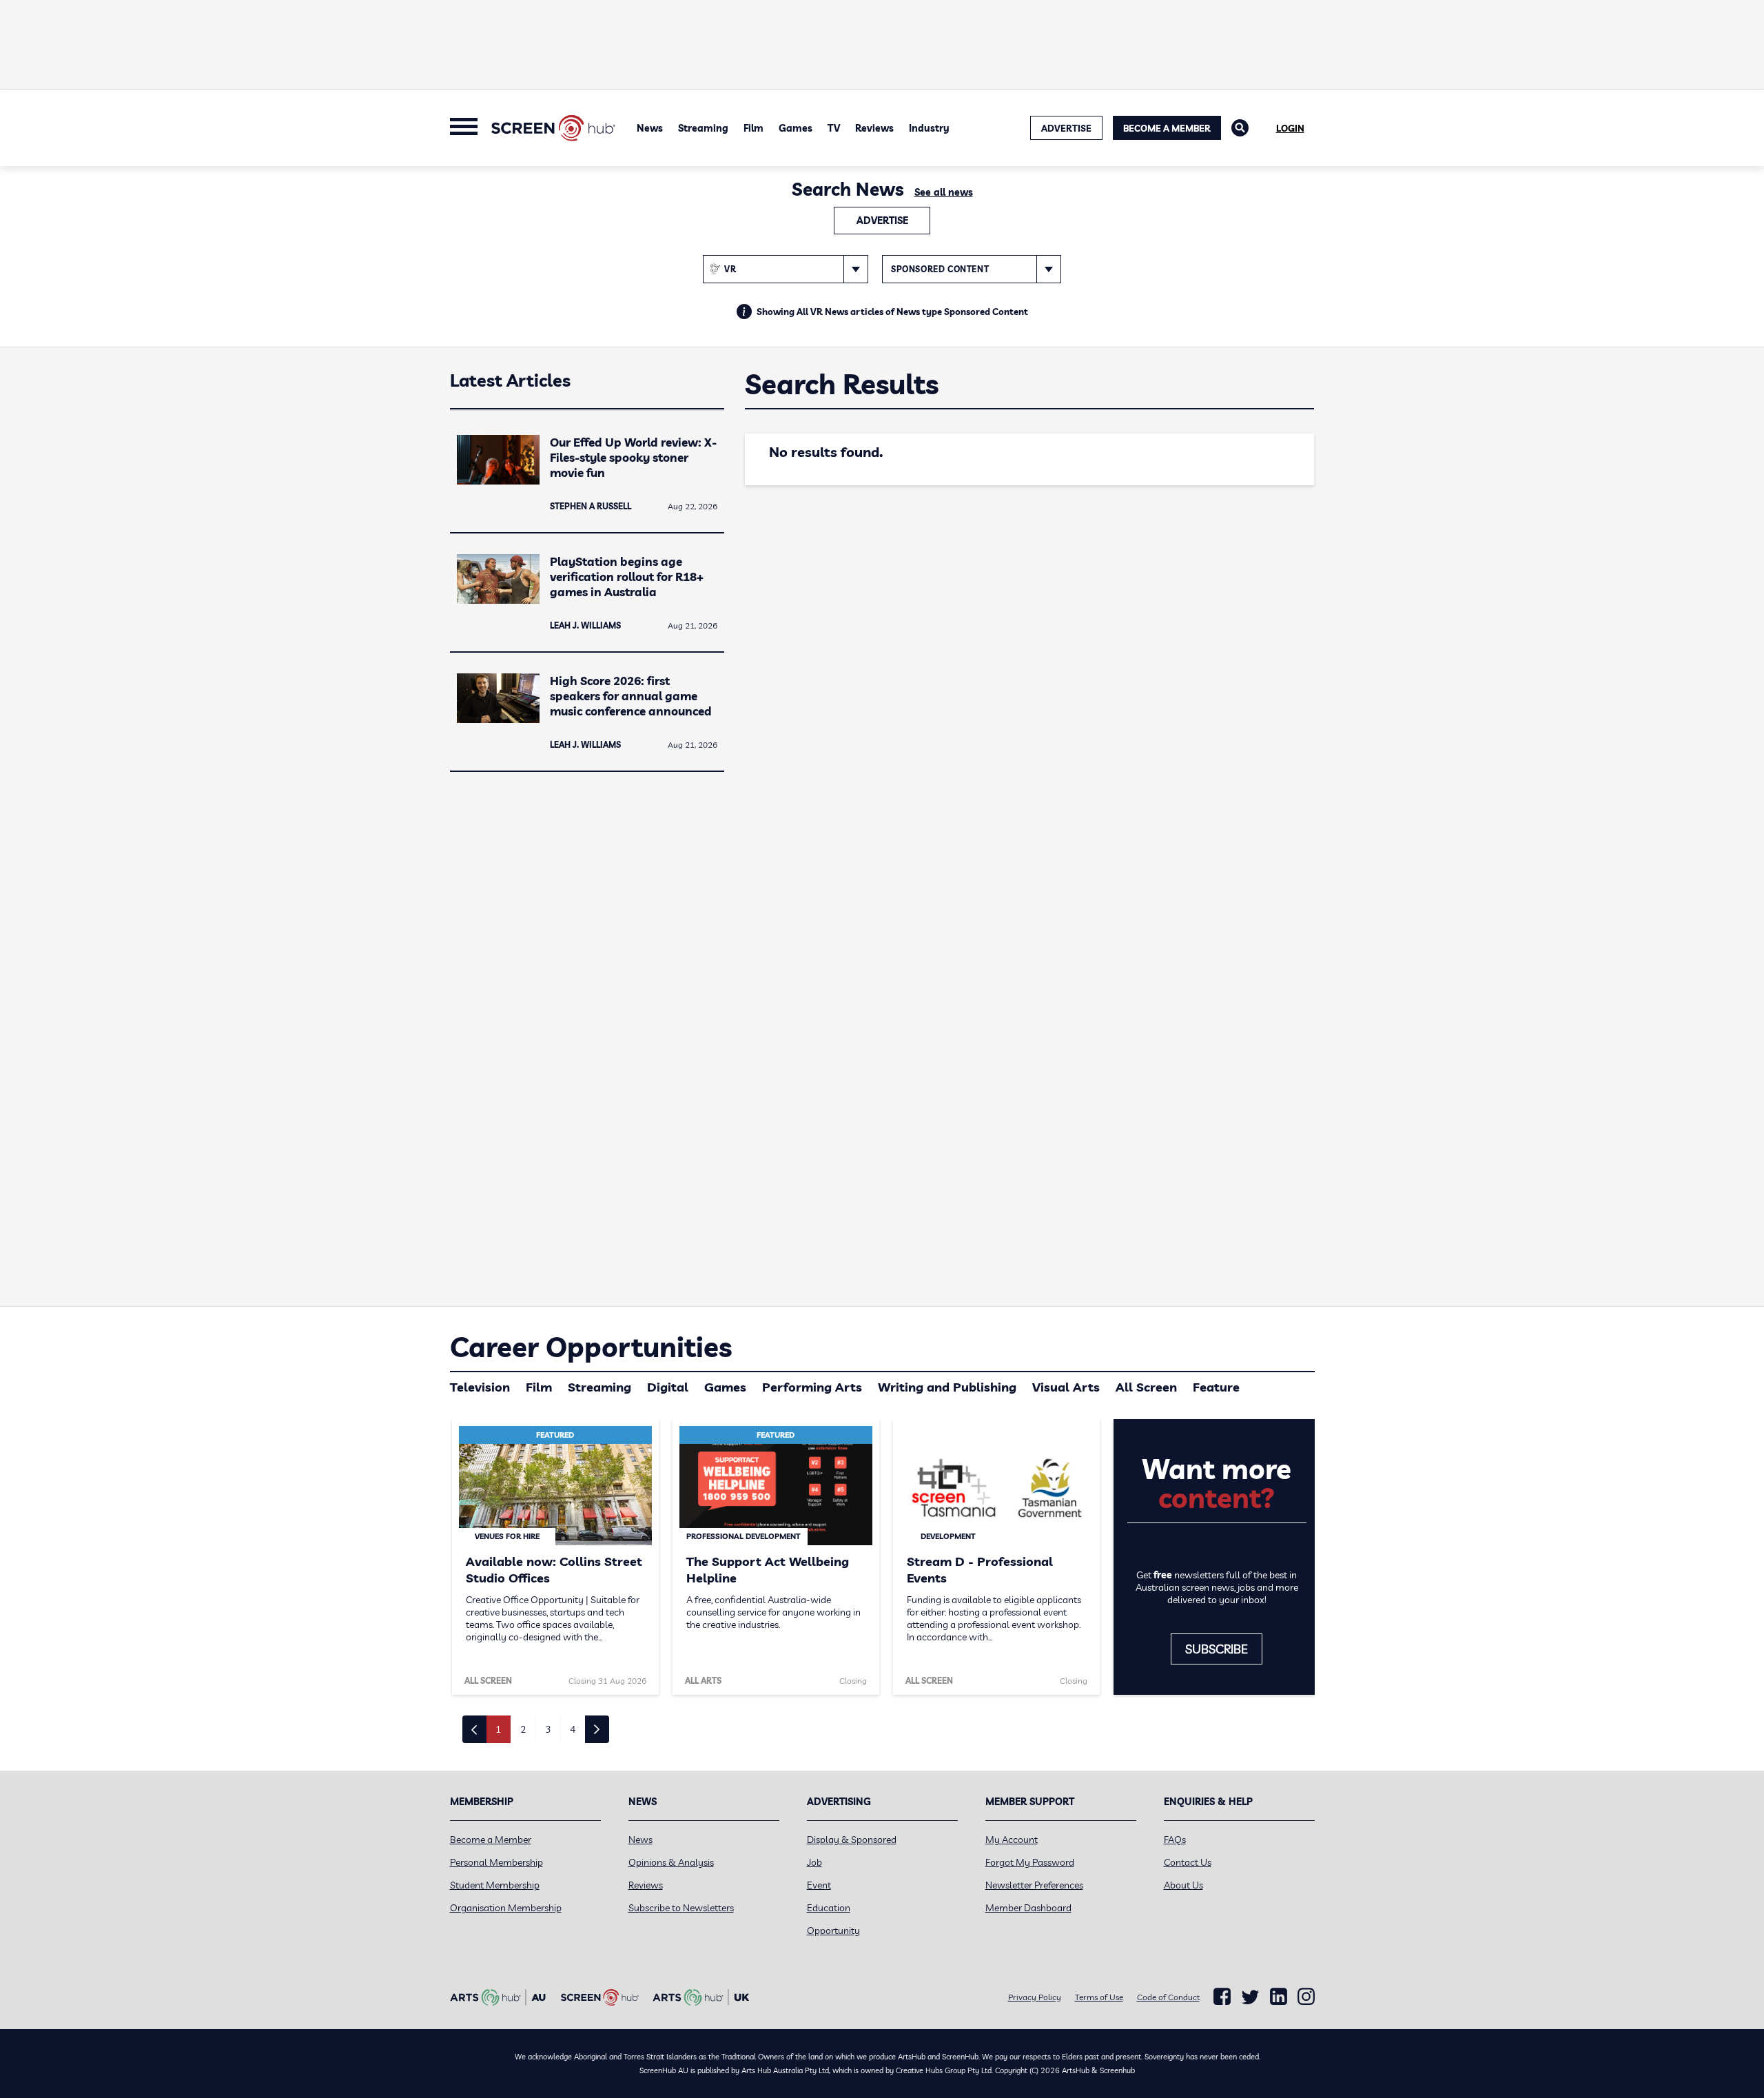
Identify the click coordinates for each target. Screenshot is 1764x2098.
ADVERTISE (1066, 128)
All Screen (1146, 1387)
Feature (1216, 1387)
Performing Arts (812, 1387)
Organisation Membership (506, 1908)
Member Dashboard (1028, 1908)
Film (753, 128)
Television (480, 1387)
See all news (944, 192)
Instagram (1306, 1997)
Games (796, 128)
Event (819, 1885)
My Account (1012, 1840)
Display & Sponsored (852, 1840)
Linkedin (1279, 1997)
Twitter (1250, 1997)
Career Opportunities (591, 1347)
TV (834, 128)
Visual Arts (1066, 1387)
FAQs (1175, 1840)
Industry (929, 128)
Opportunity (833, 1931)
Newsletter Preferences (1034, 1885)
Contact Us (1188, 1862)
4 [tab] (573, 1729)
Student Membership (495, 1885)
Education (829, 1908)
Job (814, 1862)
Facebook (1222, 1997)
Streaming (703, 128)
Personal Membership (496, 1862)
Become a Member (1167, 128)
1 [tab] (498, 1729)
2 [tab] (523, 1729)
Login (1290, 128)
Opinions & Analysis (671, 1862)
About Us (1183, 1885)
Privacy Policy (1035, 1997)
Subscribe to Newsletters (681, 1908)
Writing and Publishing (947, 1387)
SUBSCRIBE (1217, 1649)
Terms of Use (1099, 1997)
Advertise (882, 221)
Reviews (874, 128)
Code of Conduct (1168, 1997)
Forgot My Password (1030, 1862)
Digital (668, 1387)
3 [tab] (548, 1729)
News (650, 128)
